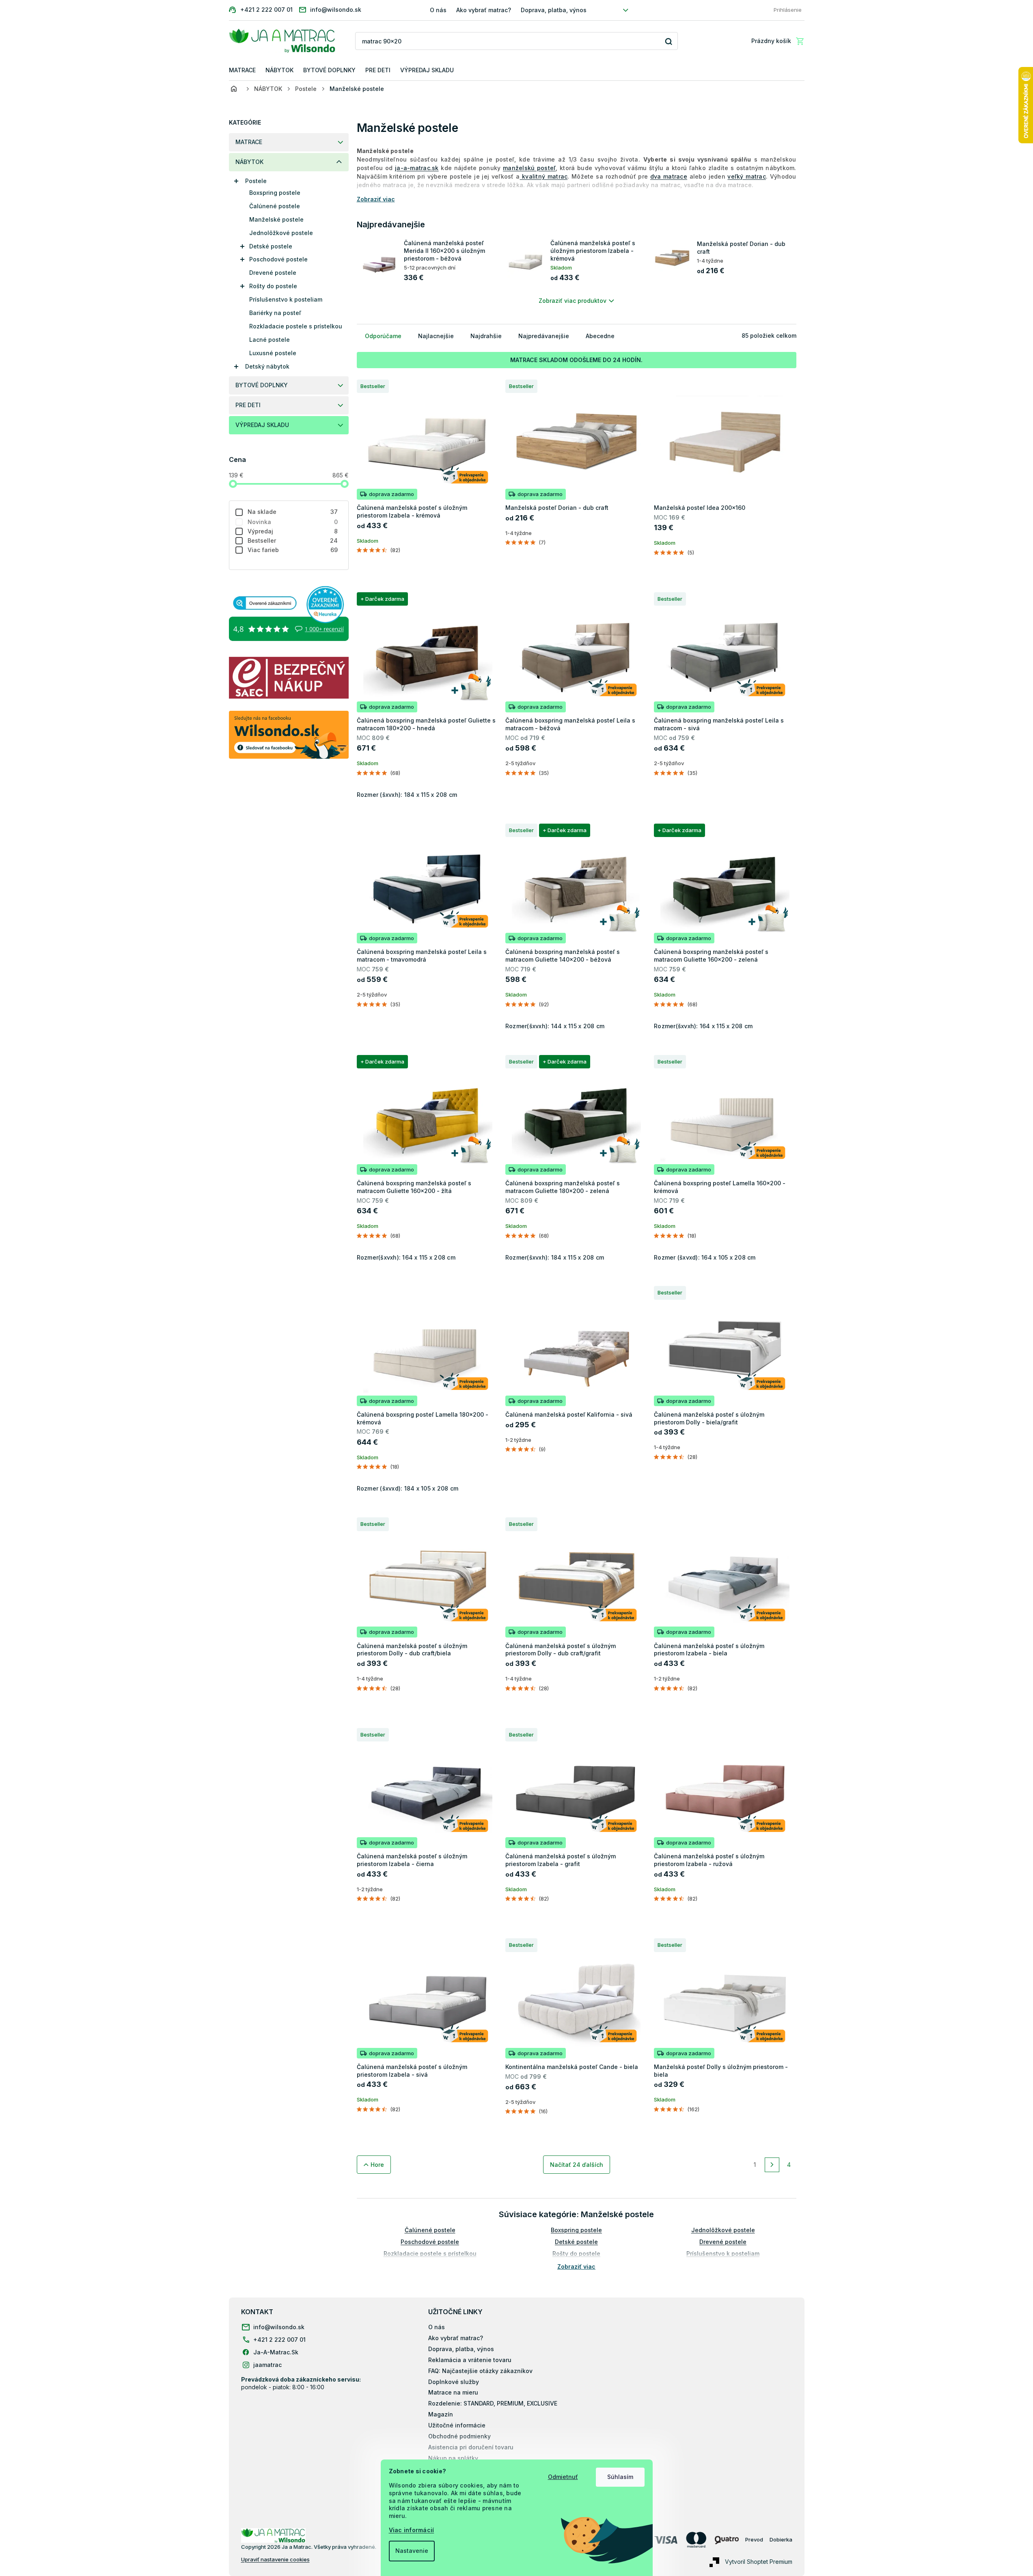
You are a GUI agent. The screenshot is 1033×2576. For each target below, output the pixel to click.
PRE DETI (248, 405)
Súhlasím (620, 2477)
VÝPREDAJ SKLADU (262, 425)
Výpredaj (293, 531)
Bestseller (293, 540)
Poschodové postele (278, 259)
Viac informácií (412, 2530)
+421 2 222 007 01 (279, 2340)
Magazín (441, 2414)
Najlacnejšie (436, 336)
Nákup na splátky (453, 2458)
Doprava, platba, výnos (554, 10)
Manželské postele (276, 219)
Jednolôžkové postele (281, 233)
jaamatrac (267, 2365)
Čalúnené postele (275, 206)
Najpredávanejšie (544, 336)
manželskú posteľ (529, 168)
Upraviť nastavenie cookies (275, 2559)
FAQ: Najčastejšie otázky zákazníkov (480, 2371)
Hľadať (669, 41)
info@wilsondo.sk (279, 2327)
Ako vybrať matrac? (484, 10)
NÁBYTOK (249, 162)
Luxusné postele (273, 353)
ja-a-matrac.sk (417, 168)
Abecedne (600, 336)
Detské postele (271, 246)
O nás (438, 10)
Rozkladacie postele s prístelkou (296, 326)
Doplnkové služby (454, 2382)
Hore (377, 2165)
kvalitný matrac (544, 176)
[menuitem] (242, 70)
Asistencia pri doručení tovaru (471, 2447)
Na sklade (293, 512)
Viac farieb (293, 550)
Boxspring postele (275, 193)
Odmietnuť (563, 2477)
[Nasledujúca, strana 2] (772, 2165)
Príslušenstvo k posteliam (286, 299)
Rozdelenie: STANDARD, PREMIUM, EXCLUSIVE (493, 2403)
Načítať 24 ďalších (577, 2165)
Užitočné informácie (457, 2425)
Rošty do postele (273, 286)
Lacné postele (270, 340)
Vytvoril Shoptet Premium (759, 2562)
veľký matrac (746, 176)
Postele (256, 181)
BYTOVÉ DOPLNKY (262, 385)
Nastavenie (412, 2551)
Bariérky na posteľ (275, 313)
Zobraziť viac (576, 2266)
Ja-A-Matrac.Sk (276, 2352)
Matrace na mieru (453, 2392)
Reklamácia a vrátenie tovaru (470, 2360)
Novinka (293, 522)
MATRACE (249, 142)
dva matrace (669, 176)
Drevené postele (273, 273)
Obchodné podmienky (459, 2436)
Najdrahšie (486, 336)
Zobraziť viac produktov (573, 301)
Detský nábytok (267, 366)
